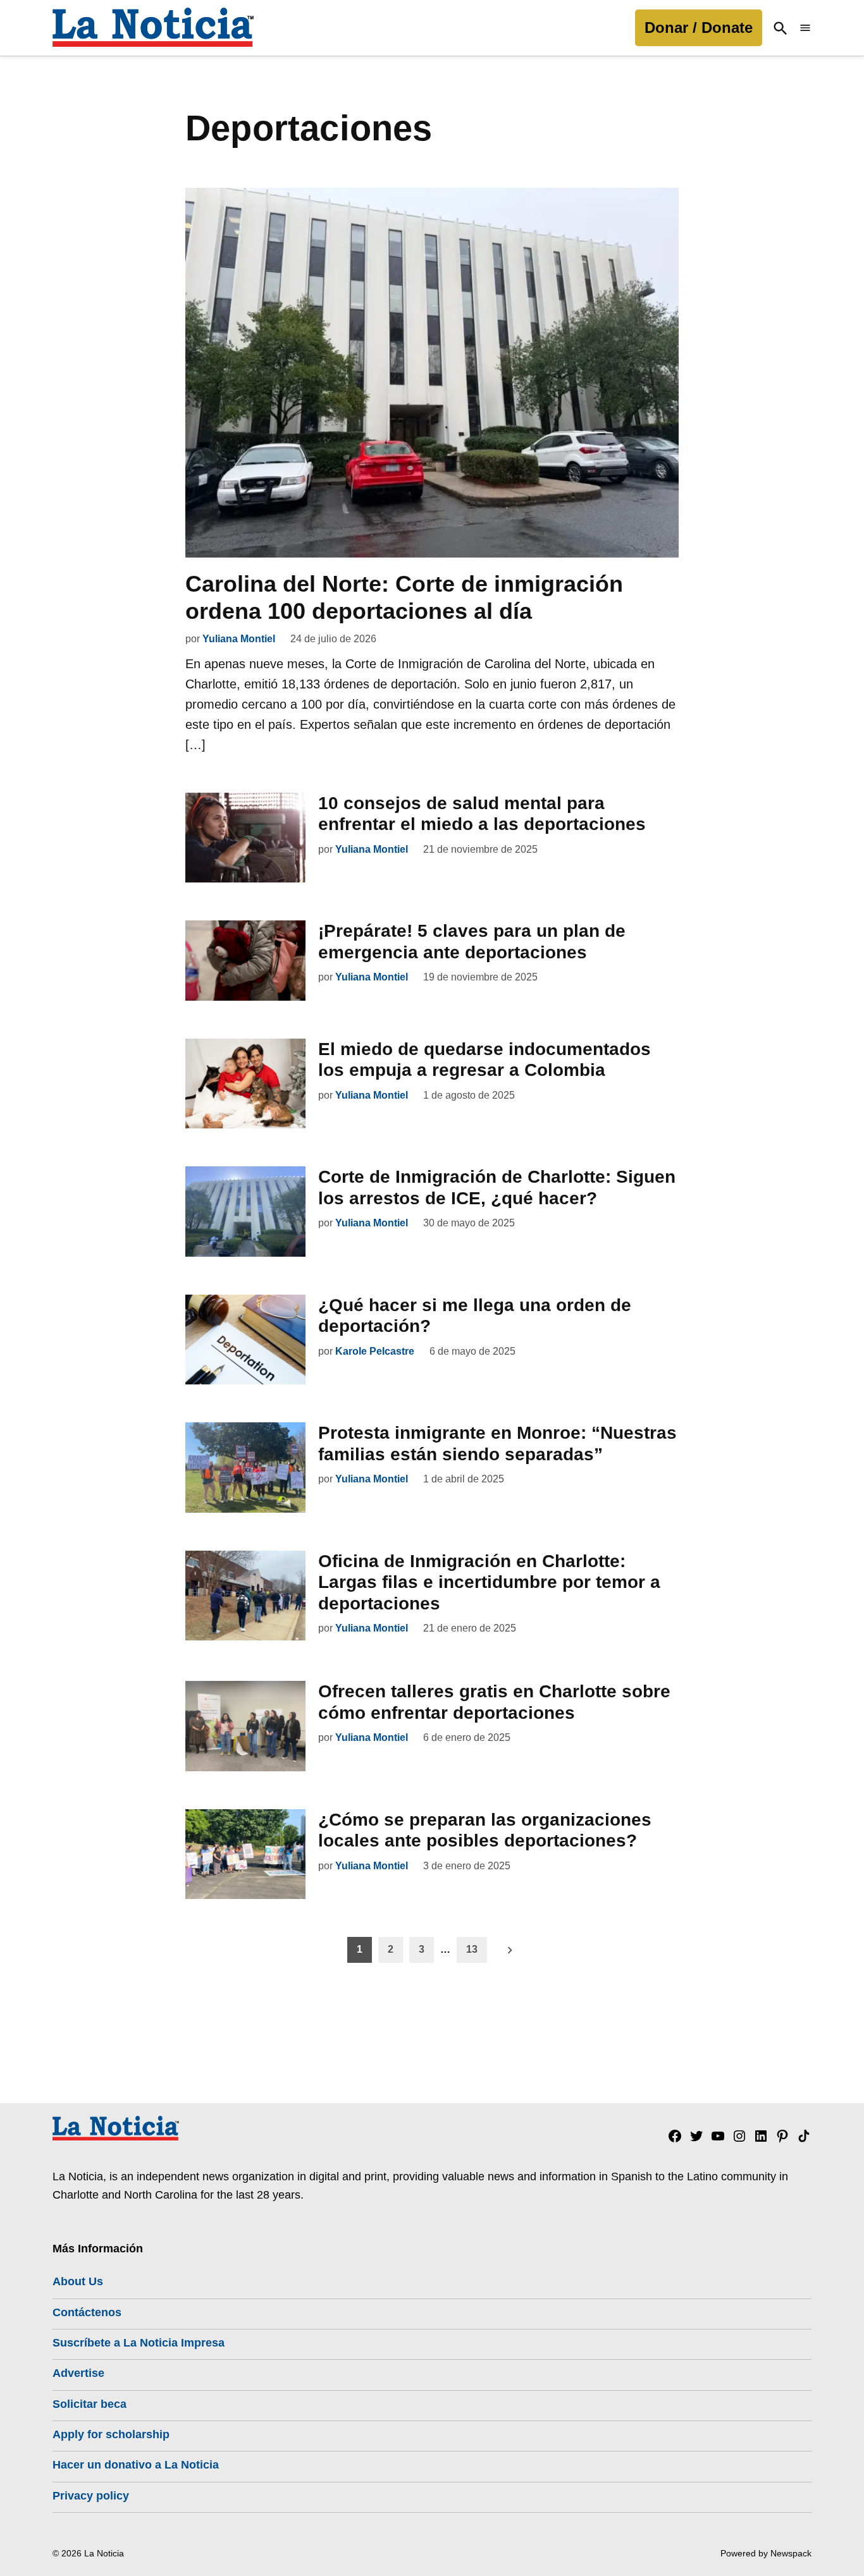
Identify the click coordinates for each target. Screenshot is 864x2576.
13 (472, 1949)
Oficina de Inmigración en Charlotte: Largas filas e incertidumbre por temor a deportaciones (489, 1582)
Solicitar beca (89, 2404)
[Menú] (805, 28)
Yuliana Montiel (239, 639)
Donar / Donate (699, 27)
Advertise (78, 2373)
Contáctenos (87, 2312)
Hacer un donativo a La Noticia (136, 2465)
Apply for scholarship (111, 2434)
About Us (78, 2281)
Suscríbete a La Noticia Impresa (139, 2343)
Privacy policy (91, 2496)
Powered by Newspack (766, 2553)
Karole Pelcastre (375, 1351)
